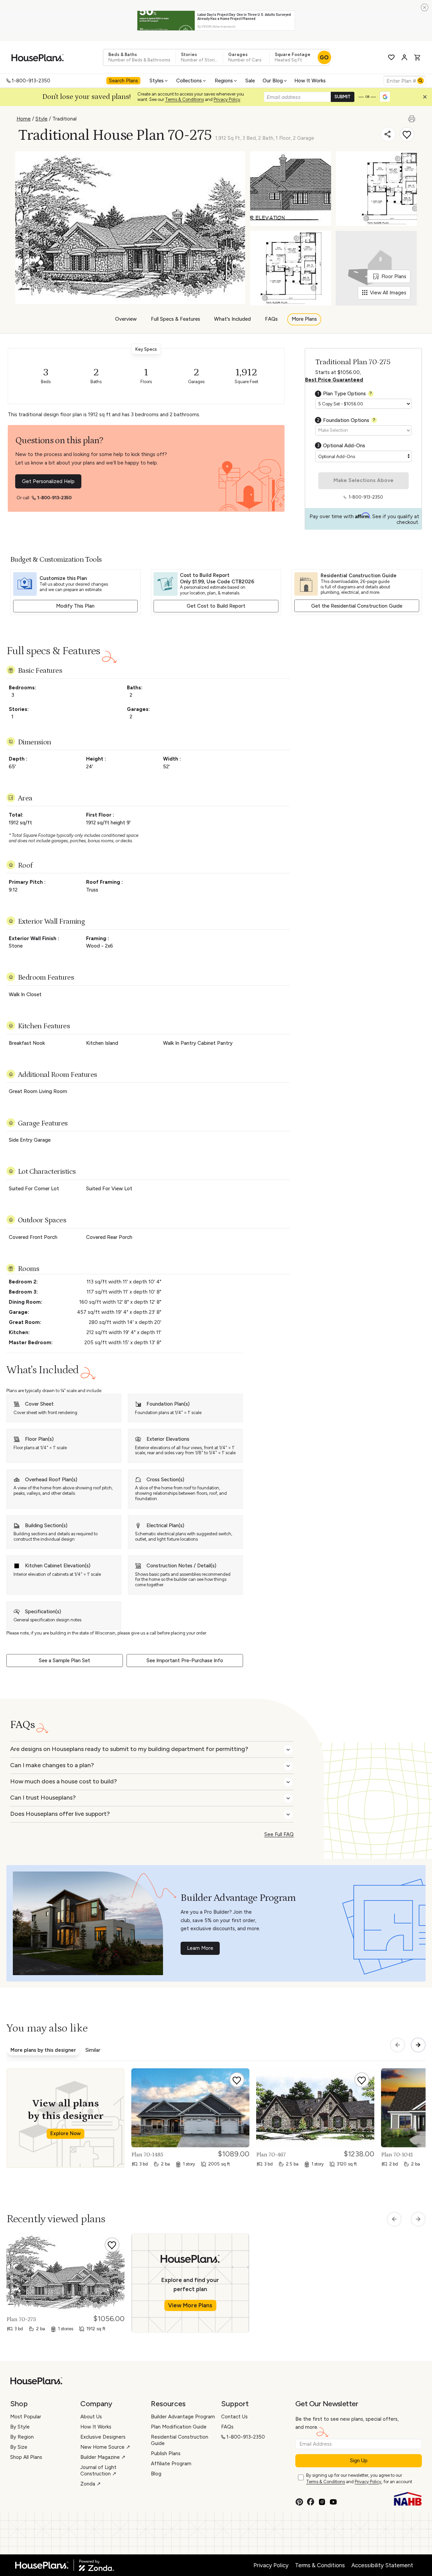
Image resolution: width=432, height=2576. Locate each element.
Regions (224, 81)
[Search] (421, 81)
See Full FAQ (279, 1834)
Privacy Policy (227, 99)
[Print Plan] (412, 116)
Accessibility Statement (382, 2565)
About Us (91, 2417)
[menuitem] (124, 81)
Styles (157, 81)
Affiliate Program (171, 2464)
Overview (126, 319)
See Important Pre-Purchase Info (185, 1661)
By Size (19, 2447)
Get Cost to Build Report (216, 606)
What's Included (232, 319)
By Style (20, 2427)
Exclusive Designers (103, 2437)
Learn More (200, 1948)
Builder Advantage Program (183, 2417)
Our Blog (273, 81)
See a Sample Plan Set (64, 1661)
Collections (189, 81)
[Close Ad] (425, 7)
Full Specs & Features (175, 319)
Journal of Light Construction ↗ (98, 2471)
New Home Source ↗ (105, 2447)
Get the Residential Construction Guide (357, 606)
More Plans (304, 319)
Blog (156, 2474)
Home (24, 119)
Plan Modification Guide (179, 2427)
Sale (250, 81)
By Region (22, 2437)
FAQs (271, 319)
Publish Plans (166, 2453)
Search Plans (124, 81)
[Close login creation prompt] (427, 99)
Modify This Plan (75, 606)
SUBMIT (343, 97)
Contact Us (234, 2417)
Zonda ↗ (91, 2484)
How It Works (310, 81)
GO (324, 57)
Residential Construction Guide (180, 2440)
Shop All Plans (26, 2457)
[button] (427, 99)
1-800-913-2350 (31, 81)
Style (42, 119)
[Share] (388, 134)
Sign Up (359, 2461)
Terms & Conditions (184, 99)
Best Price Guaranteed (334, 380)
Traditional (64, 119)
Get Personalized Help (48, 481)
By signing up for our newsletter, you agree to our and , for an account (359, 2478)
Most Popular (26, 2417)
